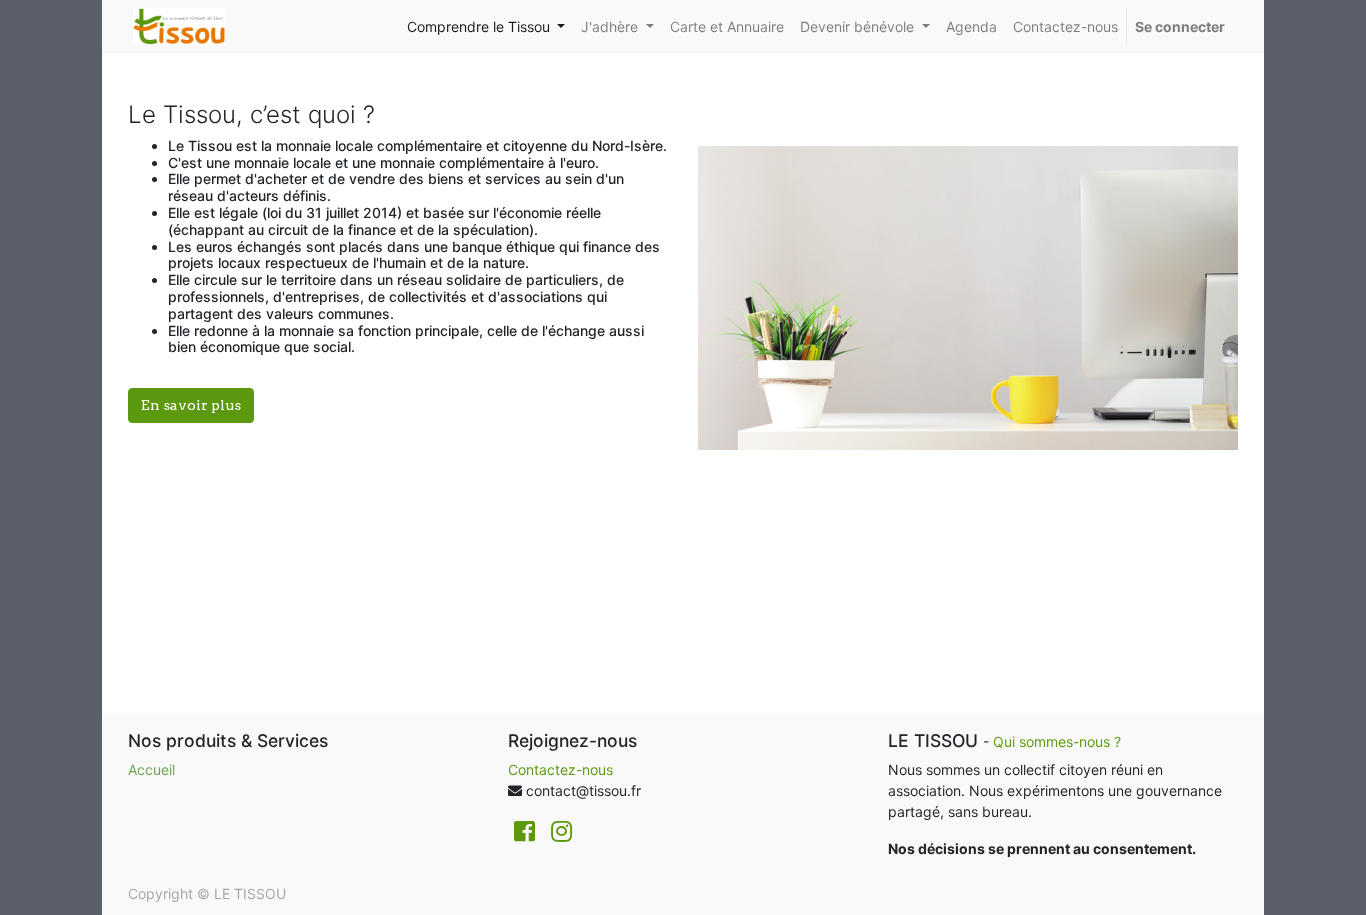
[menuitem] (727, 26)
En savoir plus (191, 405)
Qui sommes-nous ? (1059, 741)
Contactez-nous (560, 769)
